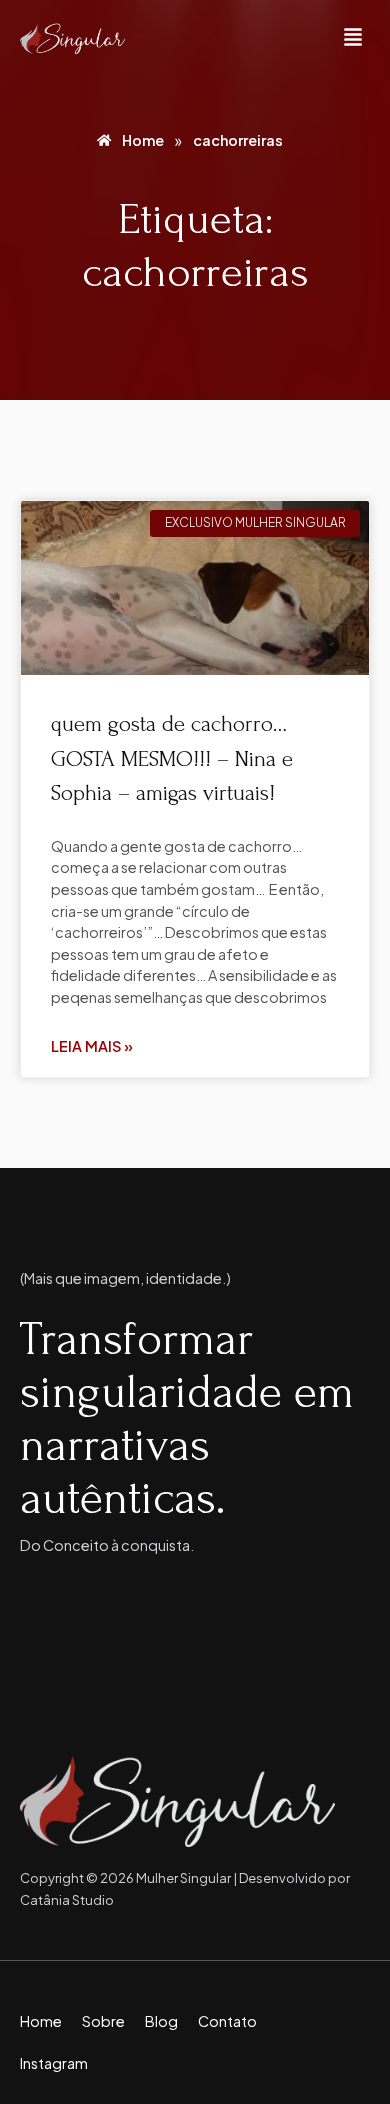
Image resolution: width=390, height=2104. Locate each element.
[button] (353, 38)
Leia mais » (92, 1046)
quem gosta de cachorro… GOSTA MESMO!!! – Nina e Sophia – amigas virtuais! (172, 758)
